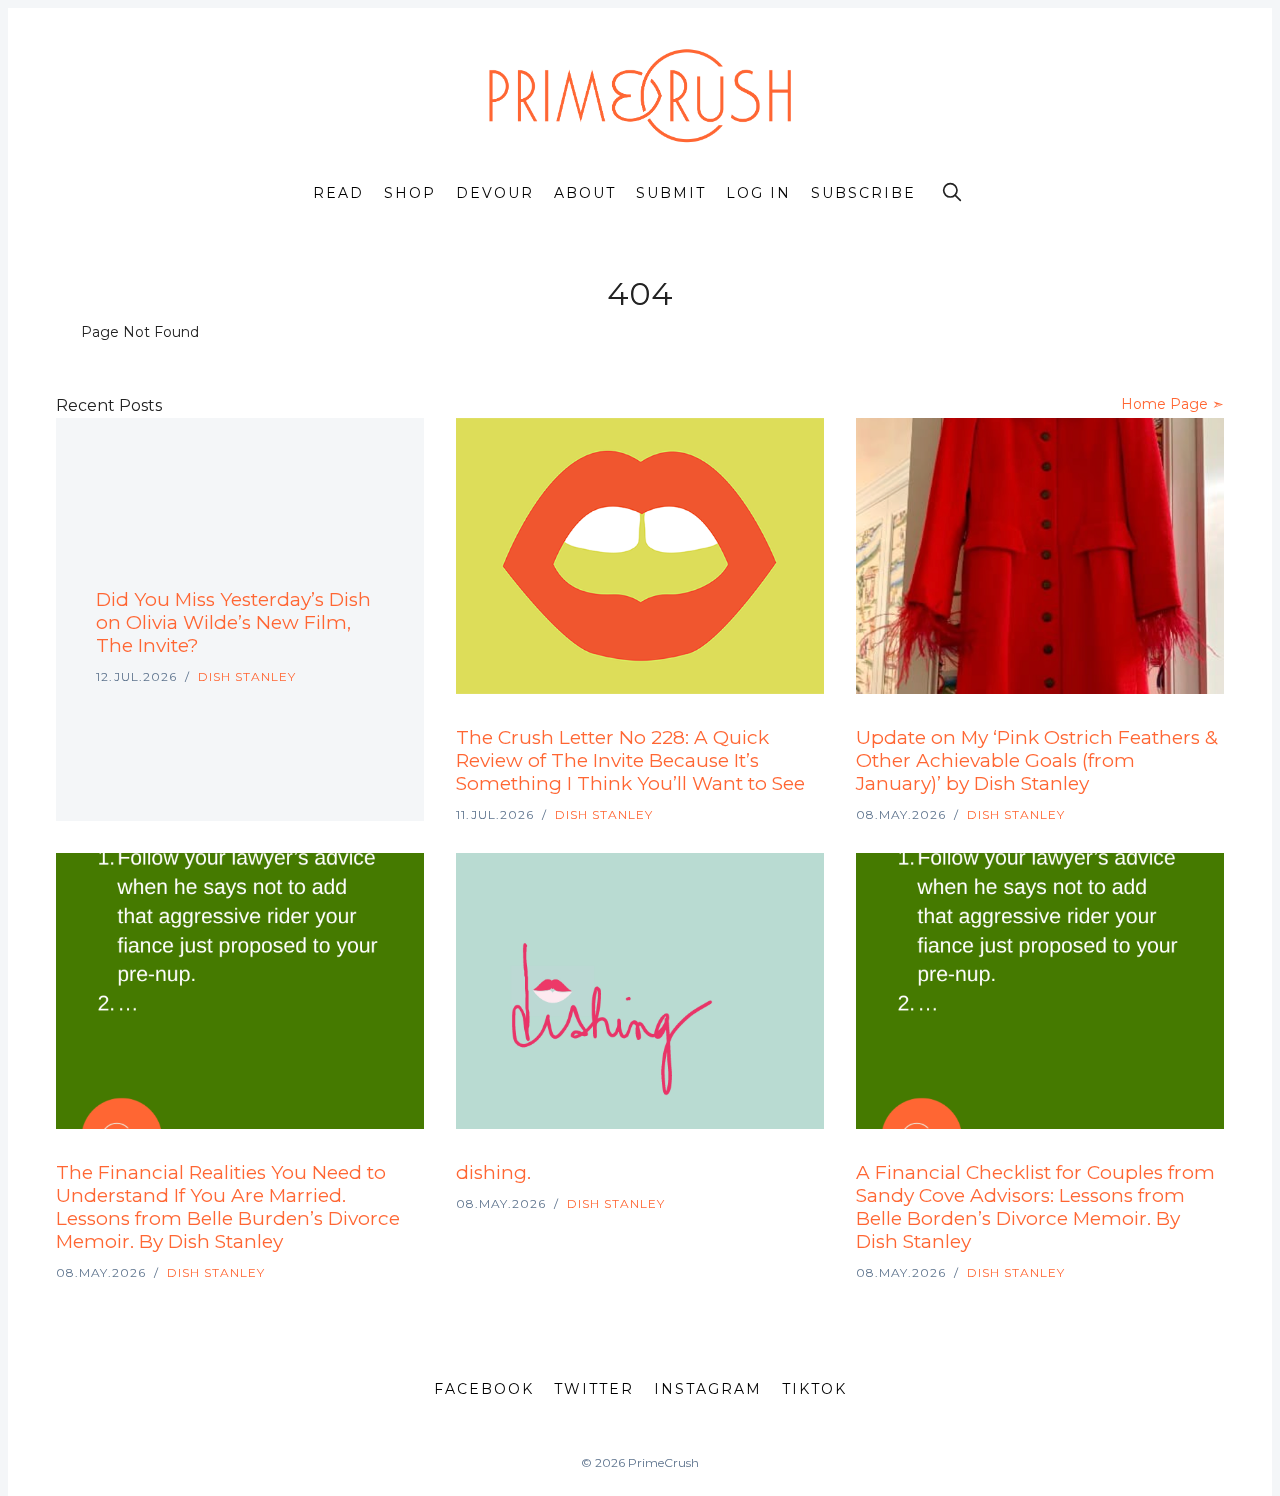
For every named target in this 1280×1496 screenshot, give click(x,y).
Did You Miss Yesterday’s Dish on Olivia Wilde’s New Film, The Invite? (233, 622)
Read (338, 193)
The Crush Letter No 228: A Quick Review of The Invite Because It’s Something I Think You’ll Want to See (630, 760)
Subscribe (863, 193)
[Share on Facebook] (332, 567)
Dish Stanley (247, 676)
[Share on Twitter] (308, 567)
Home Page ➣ (1172, 404)
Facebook (484, 1389)
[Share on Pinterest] (378, 567)
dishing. (493, 1172)
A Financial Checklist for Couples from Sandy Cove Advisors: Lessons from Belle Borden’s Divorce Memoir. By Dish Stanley (1035, 1207)
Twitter (594, 1389)
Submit (671, 193)
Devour (495, 193)
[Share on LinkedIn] (356, 567)
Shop (410, 193)
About (585, 193)
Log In (758, 193)
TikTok (814, 1389)
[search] (952, 192)
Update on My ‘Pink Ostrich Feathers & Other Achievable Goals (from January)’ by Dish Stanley (1037, 760)
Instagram (708, 1389)
